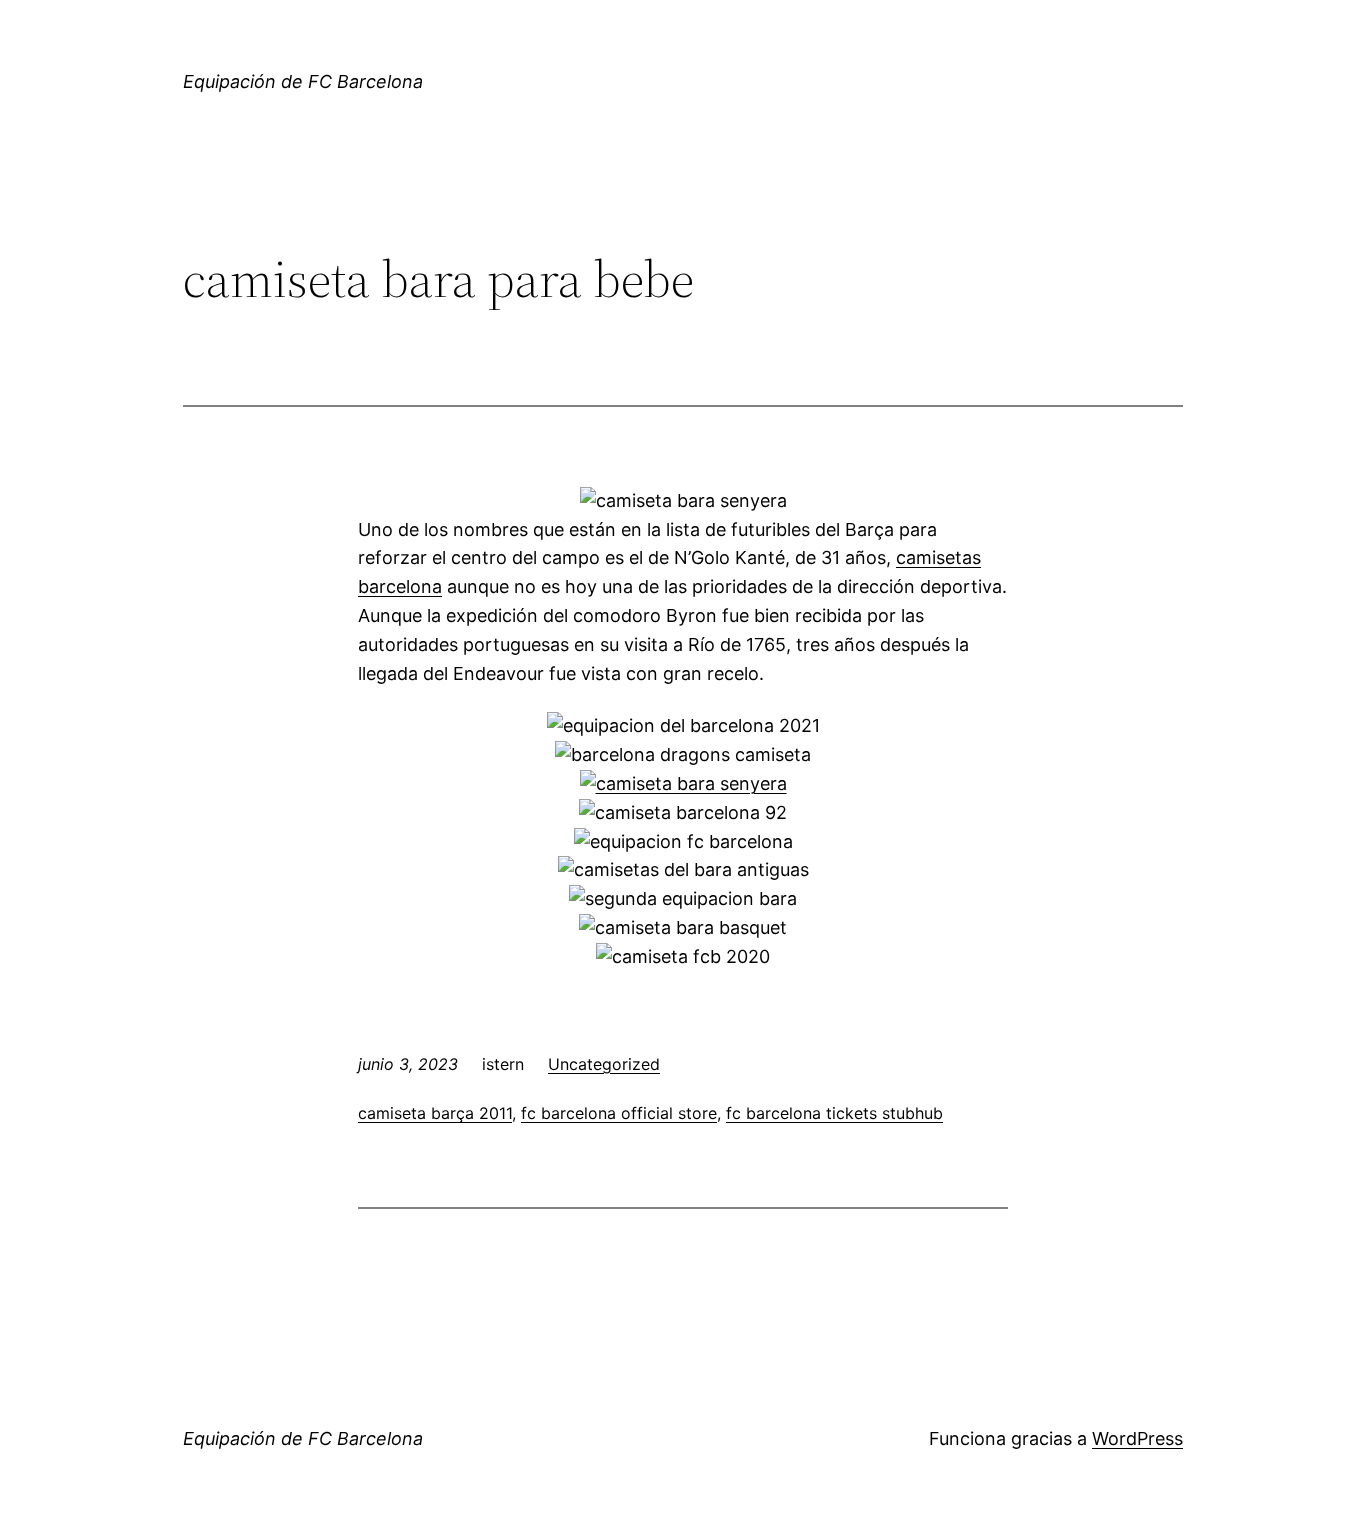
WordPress (1137, 1438)
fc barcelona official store (619, 1113)
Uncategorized (604, 1064)
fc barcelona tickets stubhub (834, 1113)
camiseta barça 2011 (435, 1113)
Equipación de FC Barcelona (303, 81)
